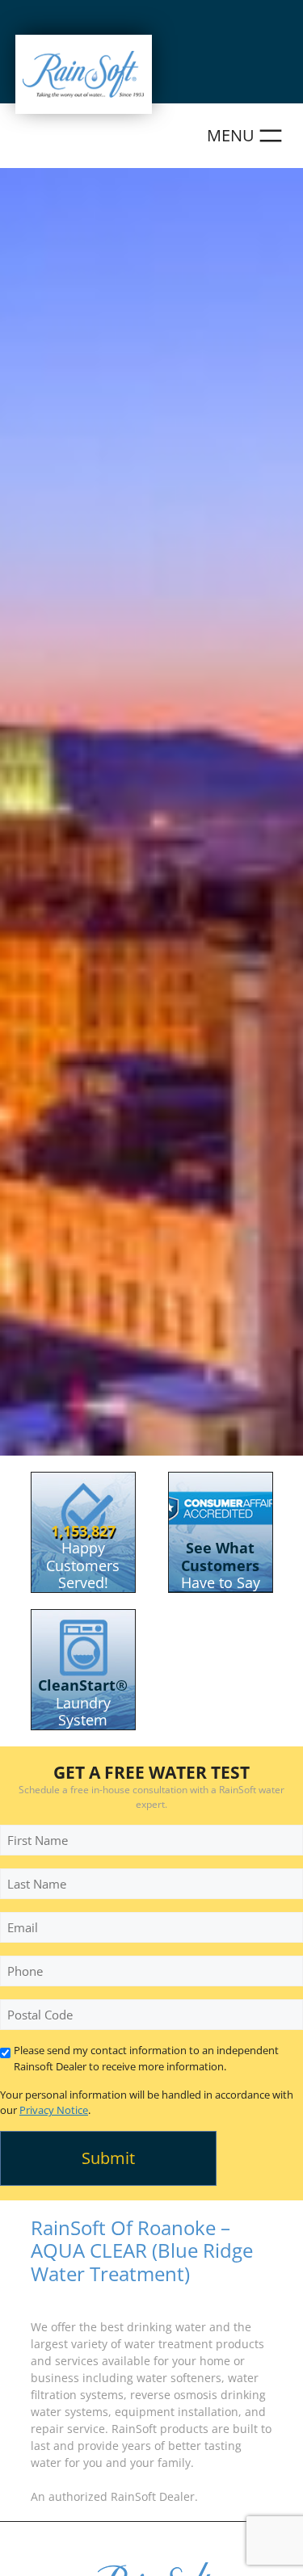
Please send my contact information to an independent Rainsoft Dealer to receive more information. (146, 2058)
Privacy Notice (54, 2110)
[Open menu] (247, 136)
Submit (108, 2158)
